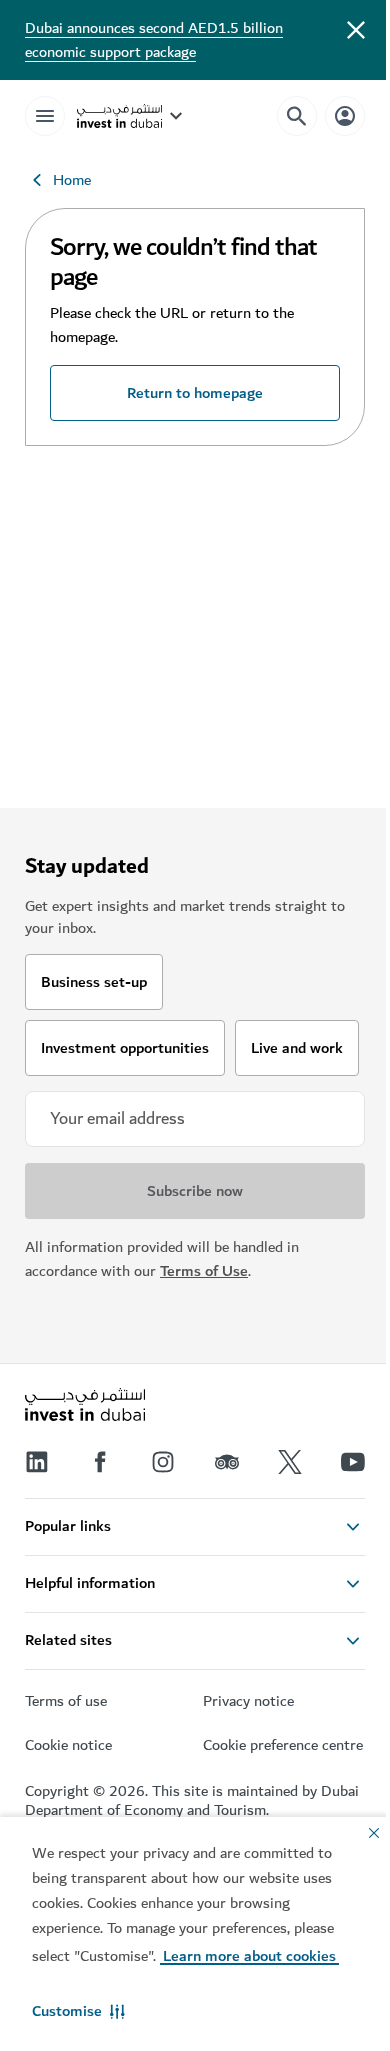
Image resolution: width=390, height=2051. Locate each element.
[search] (297, 116)
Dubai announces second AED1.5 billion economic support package (154, 40)
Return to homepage (195, 393)
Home (72, 180)
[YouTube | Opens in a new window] (353, 1462)
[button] (78, 2011)
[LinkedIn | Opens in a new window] (37, 1462)
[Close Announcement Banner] (356, 28)
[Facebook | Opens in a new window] (100, 1462)
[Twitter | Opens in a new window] (290, 1462)
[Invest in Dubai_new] (85, 1407)
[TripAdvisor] (227, 1462)
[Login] (345, 115)
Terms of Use (204, 1271)
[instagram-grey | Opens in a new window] (163, 1462)
